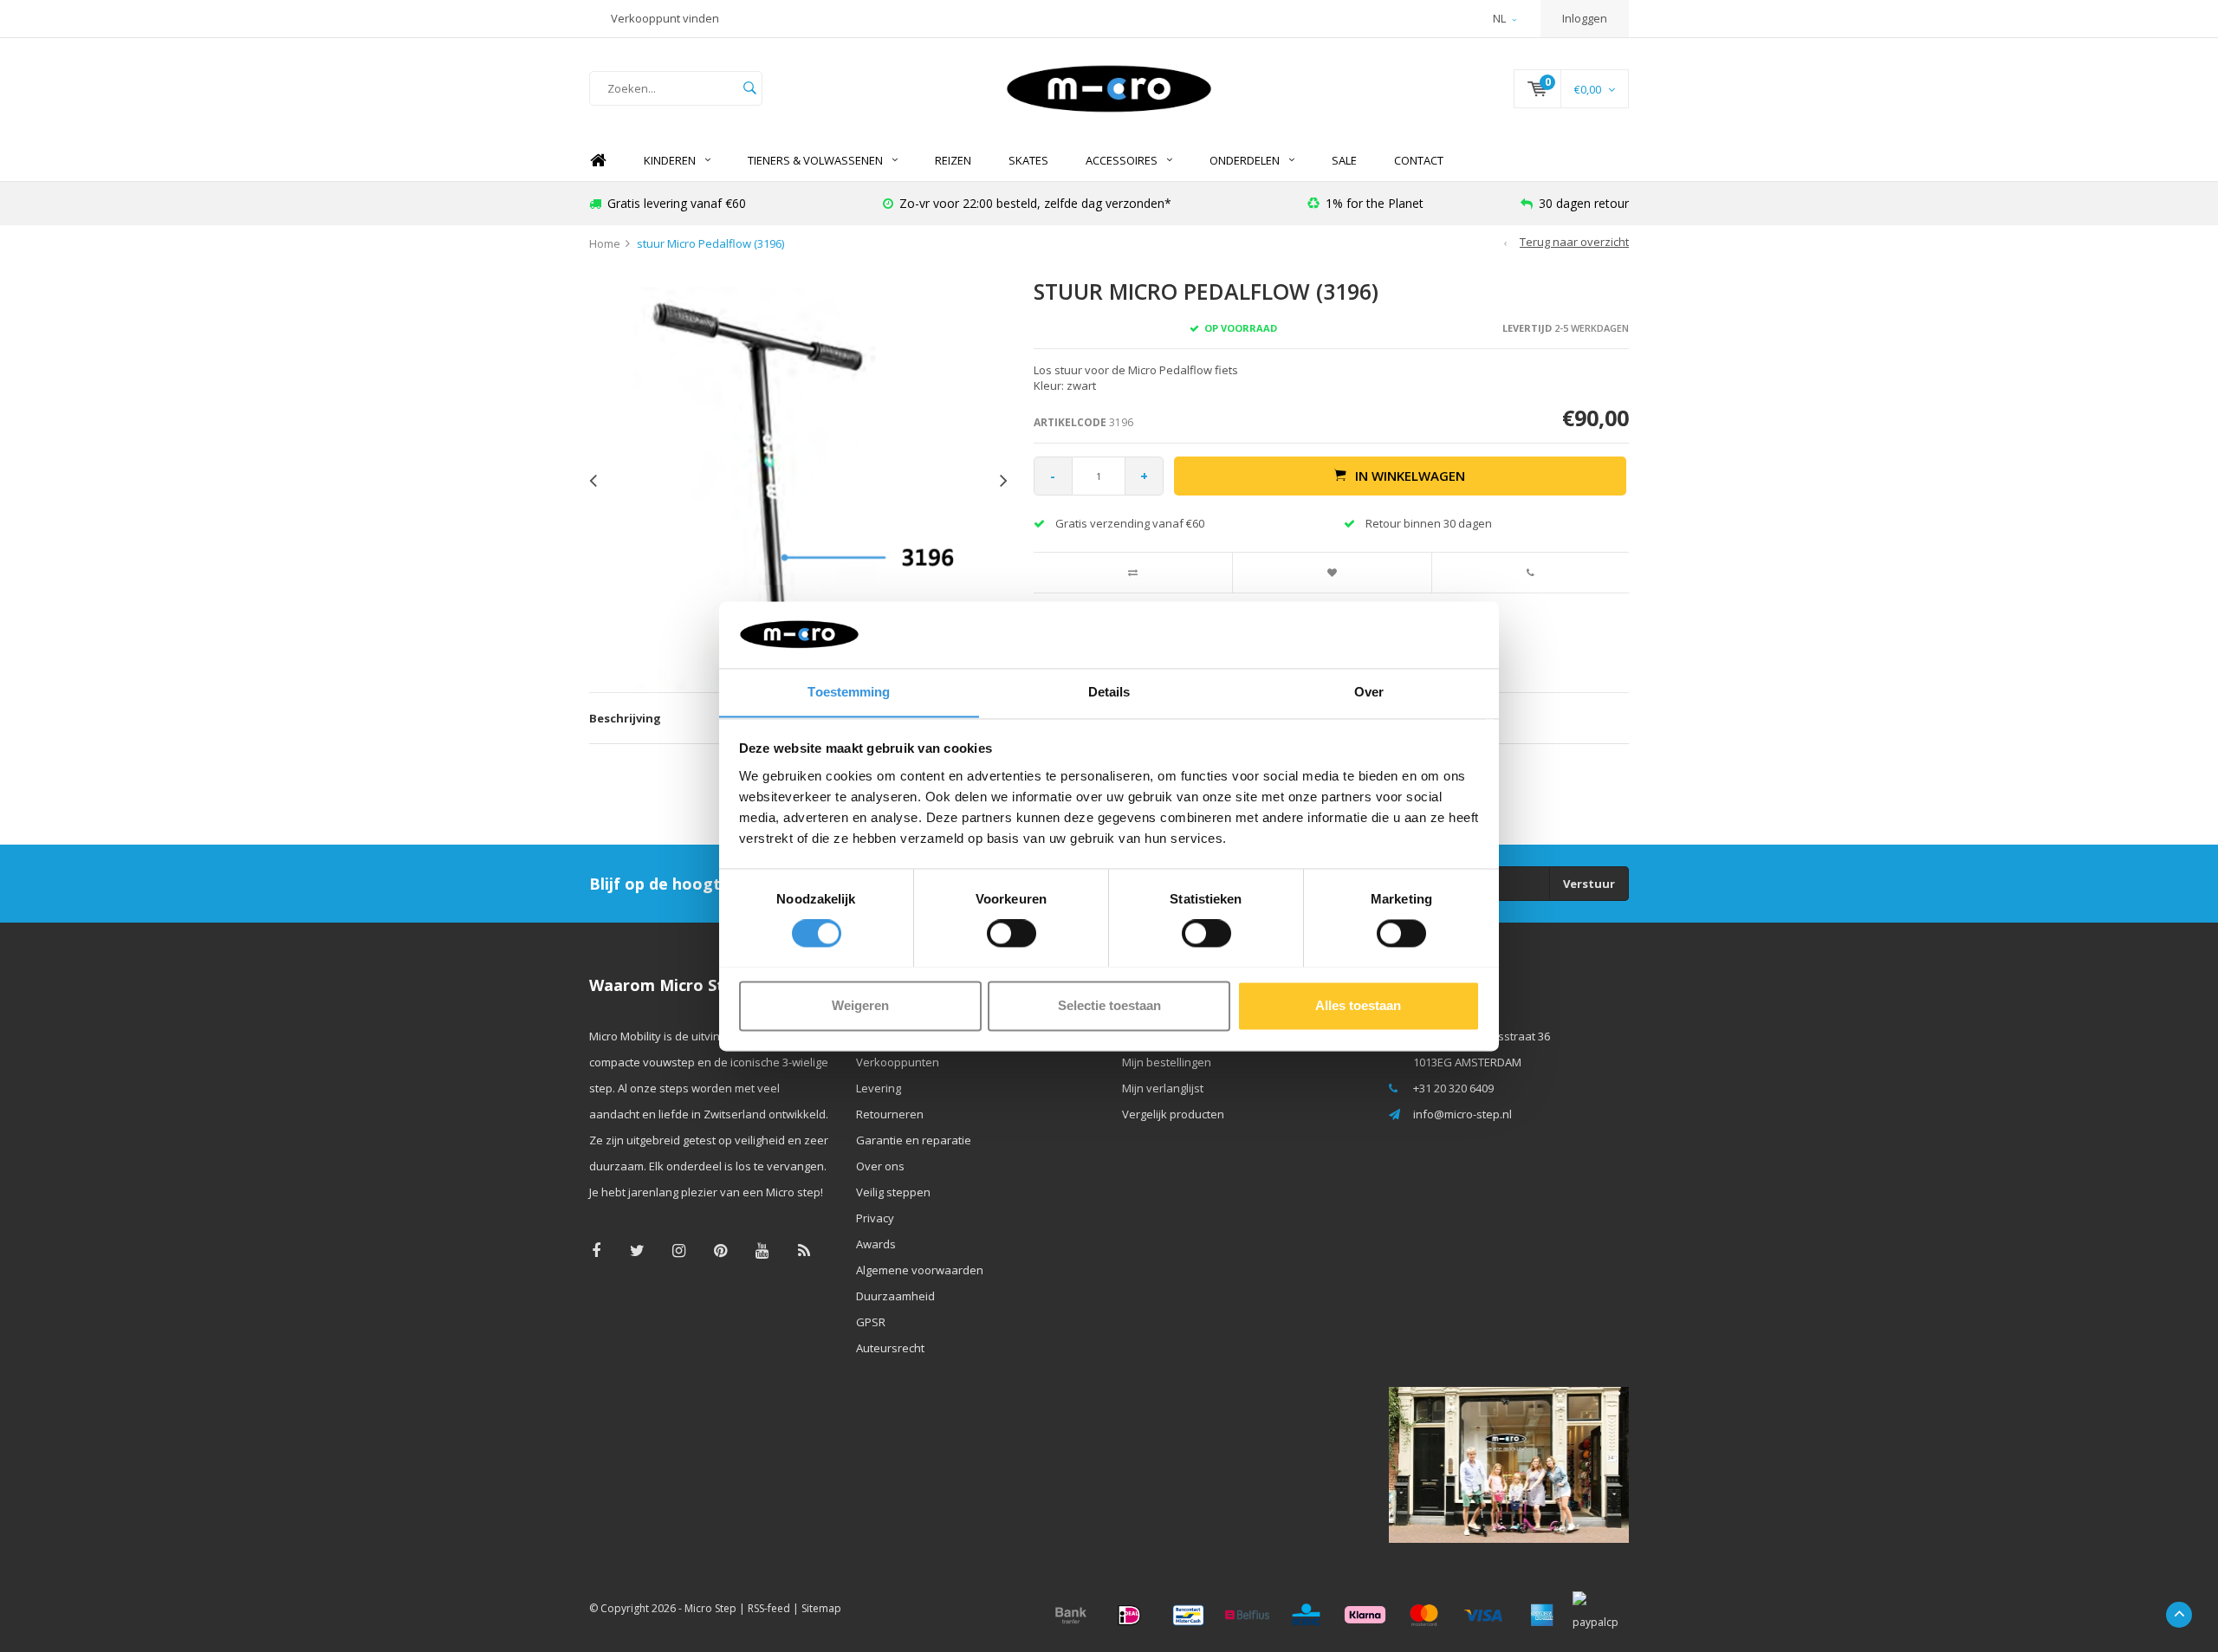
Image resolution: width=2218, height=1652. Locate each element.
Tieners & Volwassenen (815, 160)
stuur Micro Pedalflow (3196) (710, 243)
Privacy (875, 1218)
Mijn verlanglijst (1163, 1088)
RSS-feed (769, 1608)
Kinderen (670, 160)
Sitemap (821, 1608)
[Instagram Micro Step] (679, 1250)
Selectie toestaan (1109, 1005)
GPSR (871, 1322)
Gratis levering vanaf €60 (677, 203)
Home (598, 161)
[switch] (1012, 933)
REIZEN (953, 160)
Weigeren (860, 1005)
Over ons (880, 1166)
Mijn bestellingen (1167, 1062)
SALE (1344, 160)
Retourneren (890, 1114)
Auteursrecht (890, 1348)
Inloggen (1585, 18)
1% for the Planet (1375, 203)
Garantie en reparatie (914, 1140)
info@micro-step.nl (1462, 1114)
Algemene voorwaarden (920, 1270)
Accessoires (1122, 160)
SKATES (1028, 160)
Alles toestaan (1358, 1005)
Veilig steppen (893, 1192)
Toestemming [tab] (849, 692)
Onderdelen (1245, 160)
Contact (1419, 160)
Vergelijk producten (1173, 1114)
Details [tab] (1109, 692)
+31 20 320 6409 (1453, 1088)
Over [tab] (1369, 692)
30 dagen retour (1584, 203)
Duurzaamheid (895, 1296)
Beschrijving (625, 718)
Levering (879, 1088)
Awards (876, 1244)
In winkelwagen (1410, 476)
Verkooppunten (898, 1062)
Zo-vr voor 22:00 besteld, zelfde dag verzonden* (1035, 203)
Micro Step (710, 1608)
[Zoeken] (749, 88)
